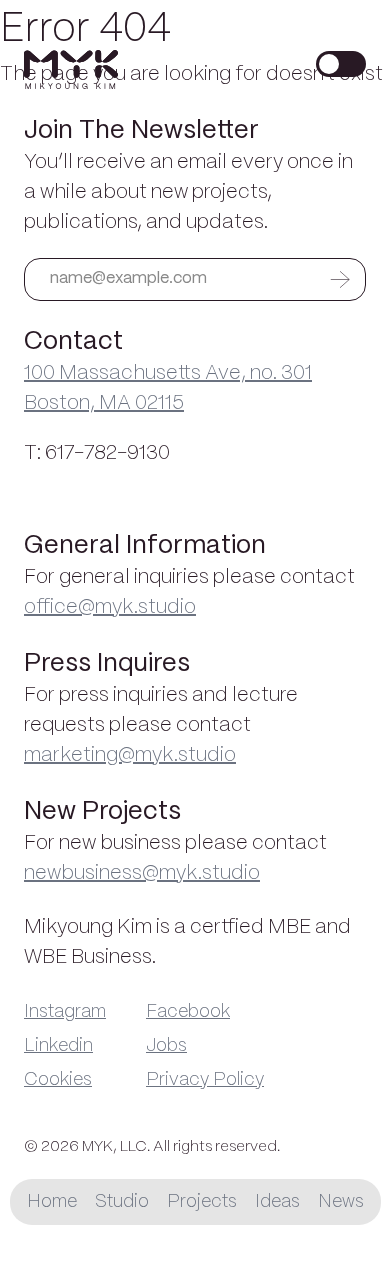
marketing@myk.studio (130, 755)
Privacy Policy (205, 1080)
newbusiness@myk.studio (142, 873)
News (341, 1202)
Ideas (277, 1202)
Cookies (58, 1080)
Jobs (166, 1046)
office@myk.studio (110, 607)
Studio (122, 1202)
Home (52, 1202)
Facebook (188, 1012)
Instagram (65, 1012)
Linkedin (58, 1046)
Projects (202, 1202)
